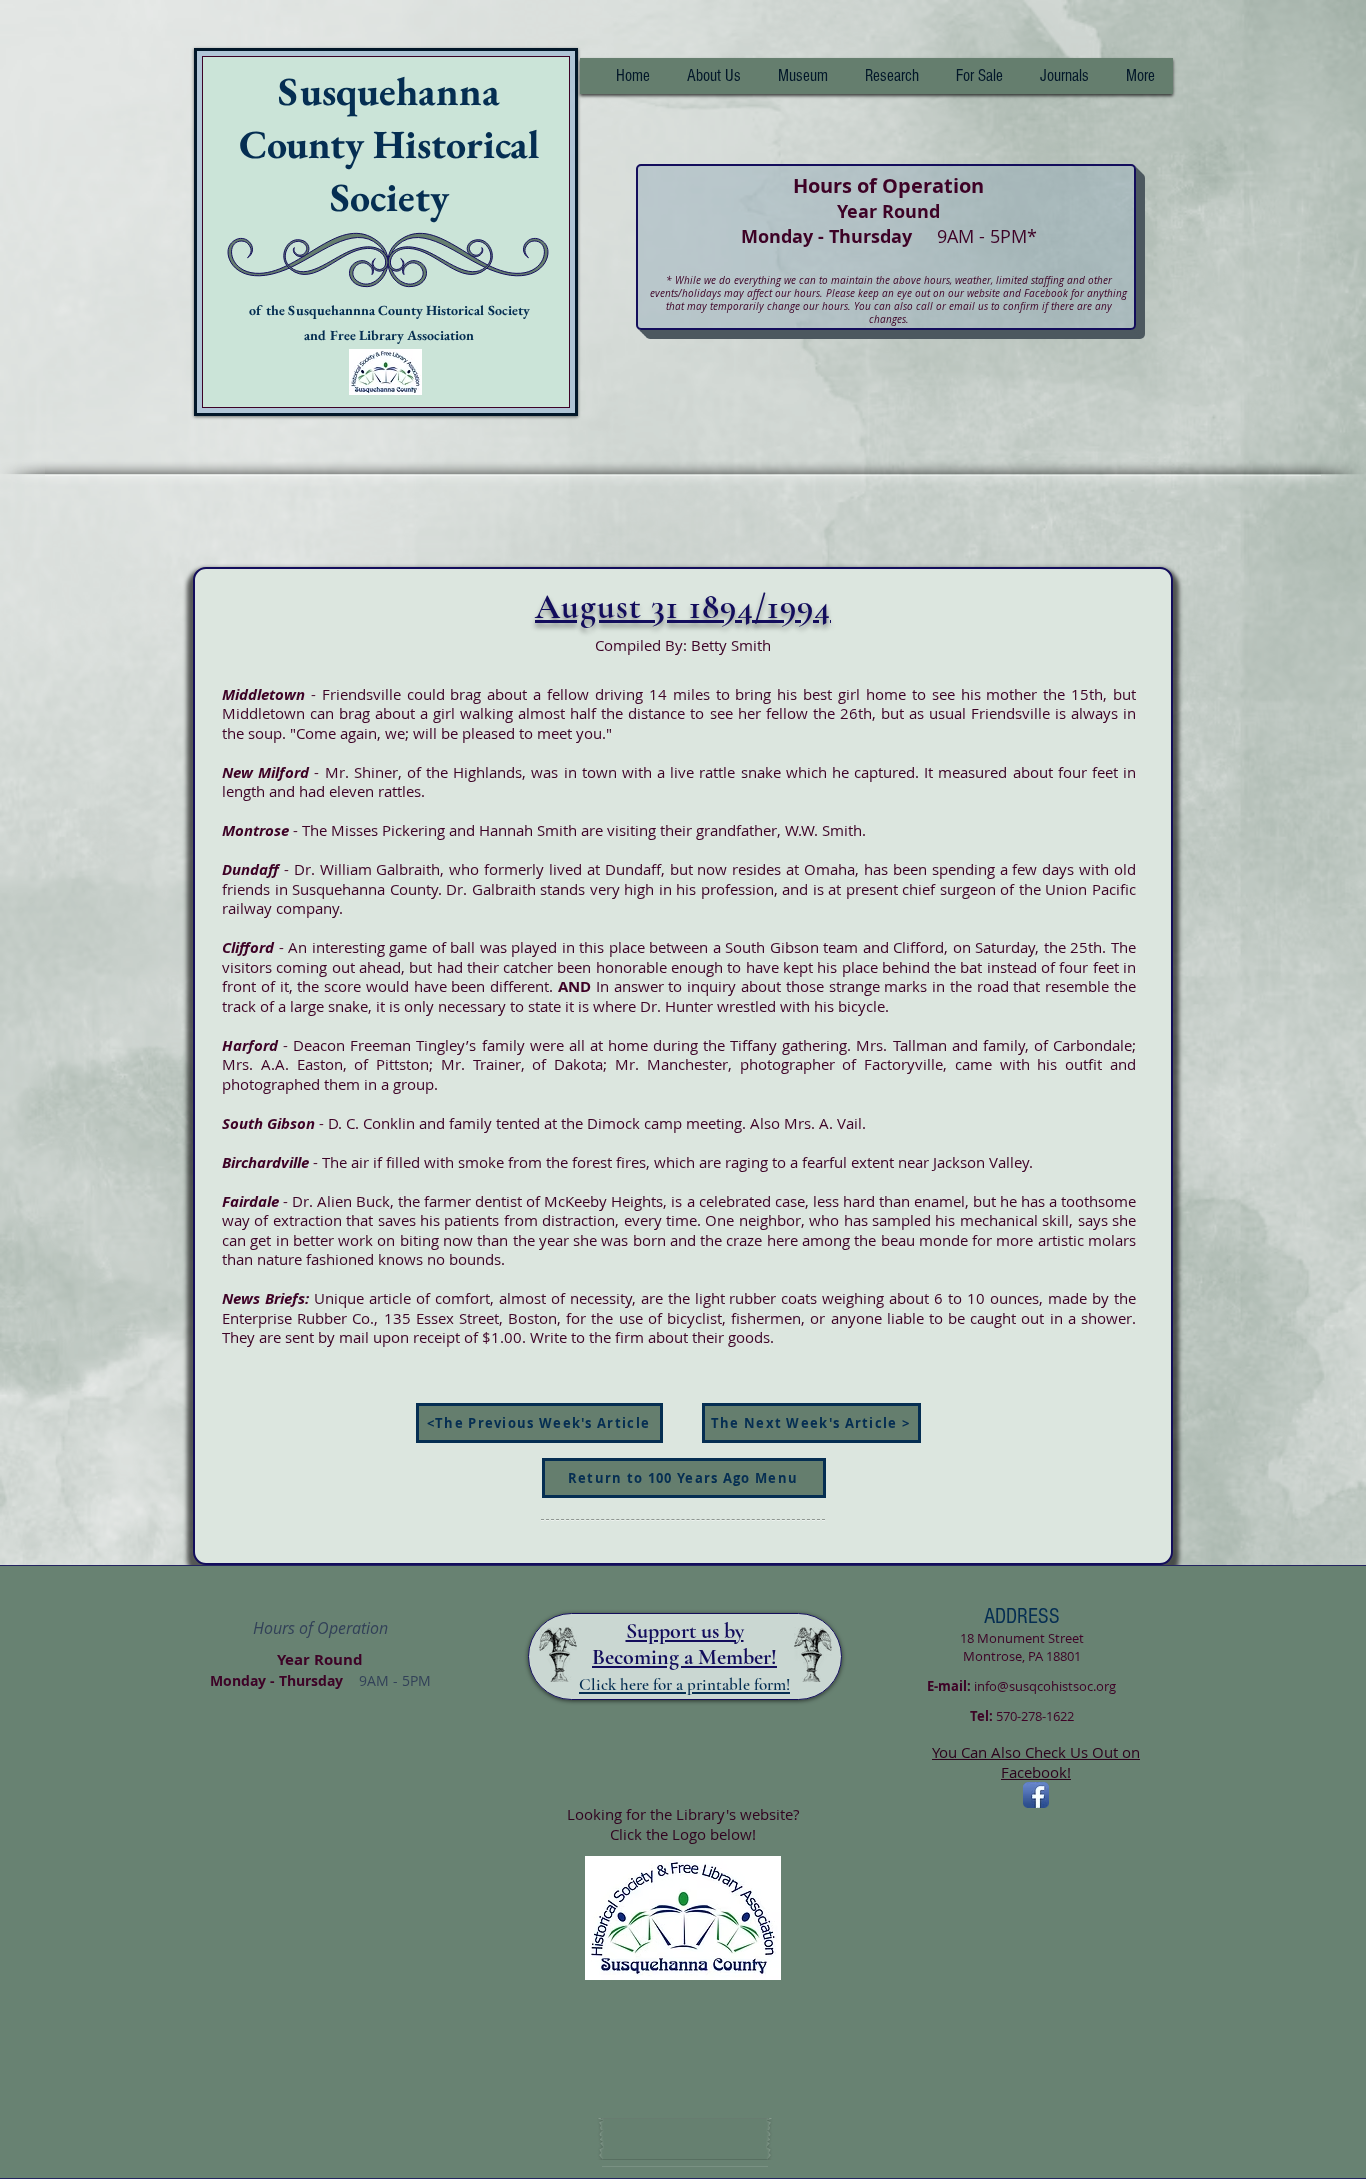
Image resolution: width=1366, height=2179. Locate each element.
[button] (891, 76)
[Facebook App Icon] (1036, 1795)
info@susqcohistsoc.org (1045, 1686)
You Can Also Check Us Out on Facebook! (1036, 1762)
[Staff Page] (685, 2139)
